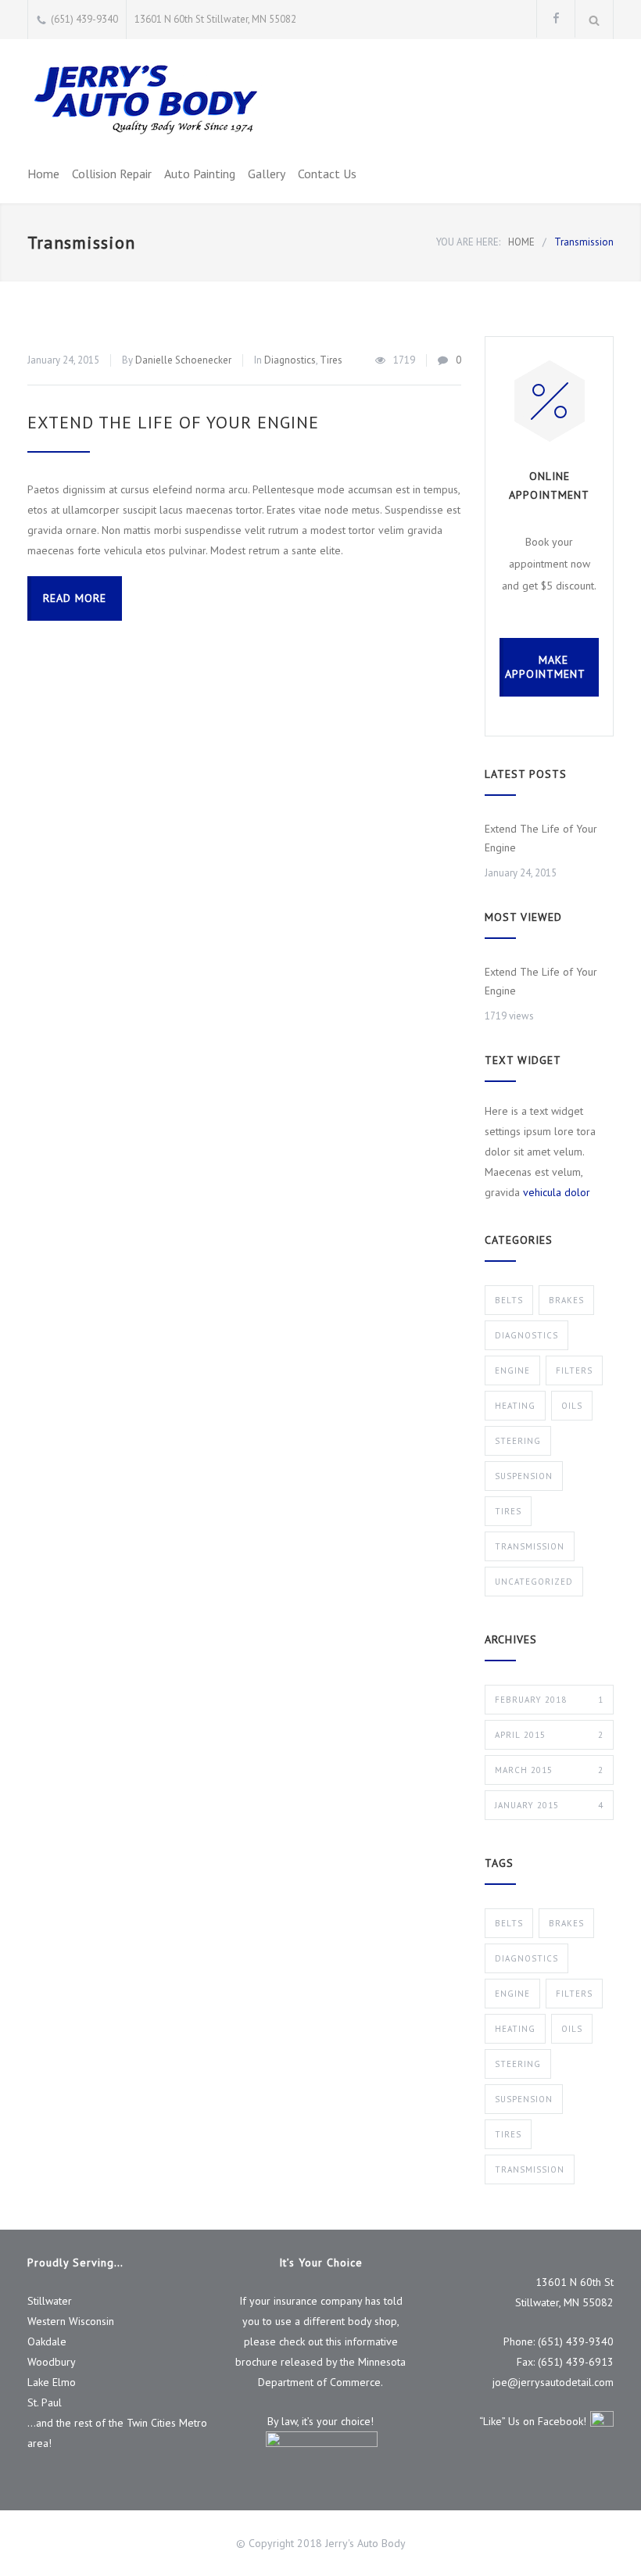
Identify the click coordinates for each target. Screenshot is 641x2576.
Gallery (267, 174)
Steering (518, 1441)
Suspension (524, 1476)
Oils (572, 1406)
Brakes (566, 1300)
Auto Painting (200, 174)
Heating (515, 1406)
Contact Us (327, 174)
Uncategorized (534, 1582)
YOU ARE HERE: (468, 242)
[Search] (594, 20)
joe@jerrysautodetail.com (553, 2382)
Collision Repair (112, 174)
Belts (509, 1300)
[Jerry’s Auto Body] (145, 99)
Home (43, 174)
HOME (521, 242)
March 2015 (549, 1770)
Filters (574, 1370)
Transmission (530, 1546)
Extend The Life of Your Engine (173, 422)
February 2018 (549, 1700)
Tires (331, 360)
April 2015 (549, 1735)
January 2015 (549, 1805)
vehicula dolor (557, 1192)
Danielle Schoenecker (183, 360)
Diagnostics (290, 360)
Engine (512, 1370)
